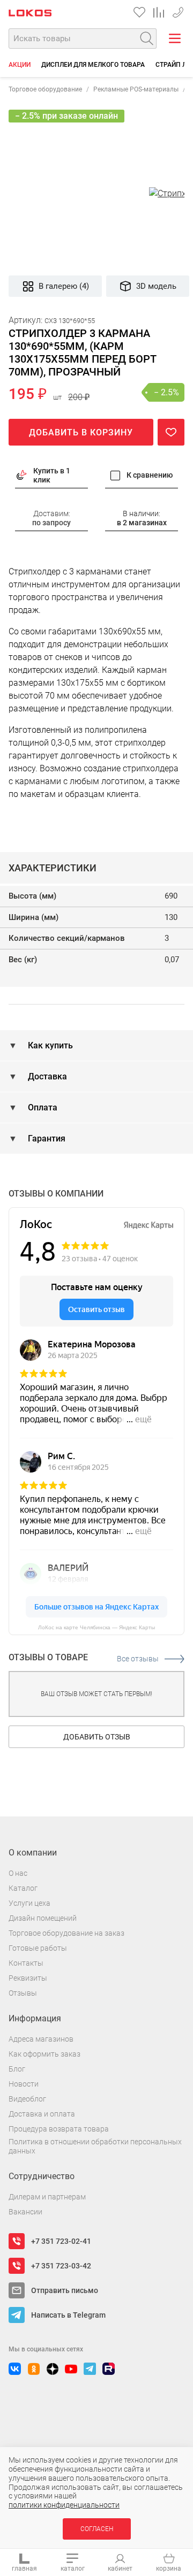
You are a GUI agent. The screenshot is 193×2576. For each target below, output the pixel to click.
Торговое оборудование (45, 89)
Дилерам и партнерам (47, 2197)
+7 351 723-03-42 (178, 10)
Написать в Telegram (68, 2315)
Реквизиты (28, 1978)
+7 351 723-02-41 (61, 2241)
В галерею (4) (64, 286)
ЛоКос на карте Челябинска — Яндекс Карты (96, 1627)
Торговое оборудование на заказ (66, 1933)
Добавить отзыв (97, 1737)
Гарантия (46, 1138)
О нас (18, 1873)
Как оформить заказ (44, 2054)
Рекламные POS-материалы (136, 89)
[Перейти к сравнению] (159, 12)
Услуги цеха (29, 1903)
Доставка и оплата (42, 2114)
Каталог (23, 1888)
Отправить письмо (65, 2290)
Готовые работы (38, 1948)
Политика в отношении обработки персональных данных (95, 2146)
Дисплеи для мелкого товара (93, 65)
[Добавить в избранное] (171, 432)
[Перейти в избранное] (139, 12)
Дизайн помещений (43, 1918)
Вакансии (25, 2212)
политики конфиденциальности (64, 2505)
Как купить (49, 1045)
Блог (17, 2069)
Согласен (97, 2529)
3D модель (156, 286)
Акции (20, 65)
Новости (24, 2084)
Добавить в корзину (81, 432)
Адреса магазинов (41, 2039)
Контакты (26, 1963)
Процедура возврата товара (59, 2129)
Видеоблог (27, 2099)
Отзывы (23, 1993)
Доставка (46, 1076)
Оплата (42, 1107)
